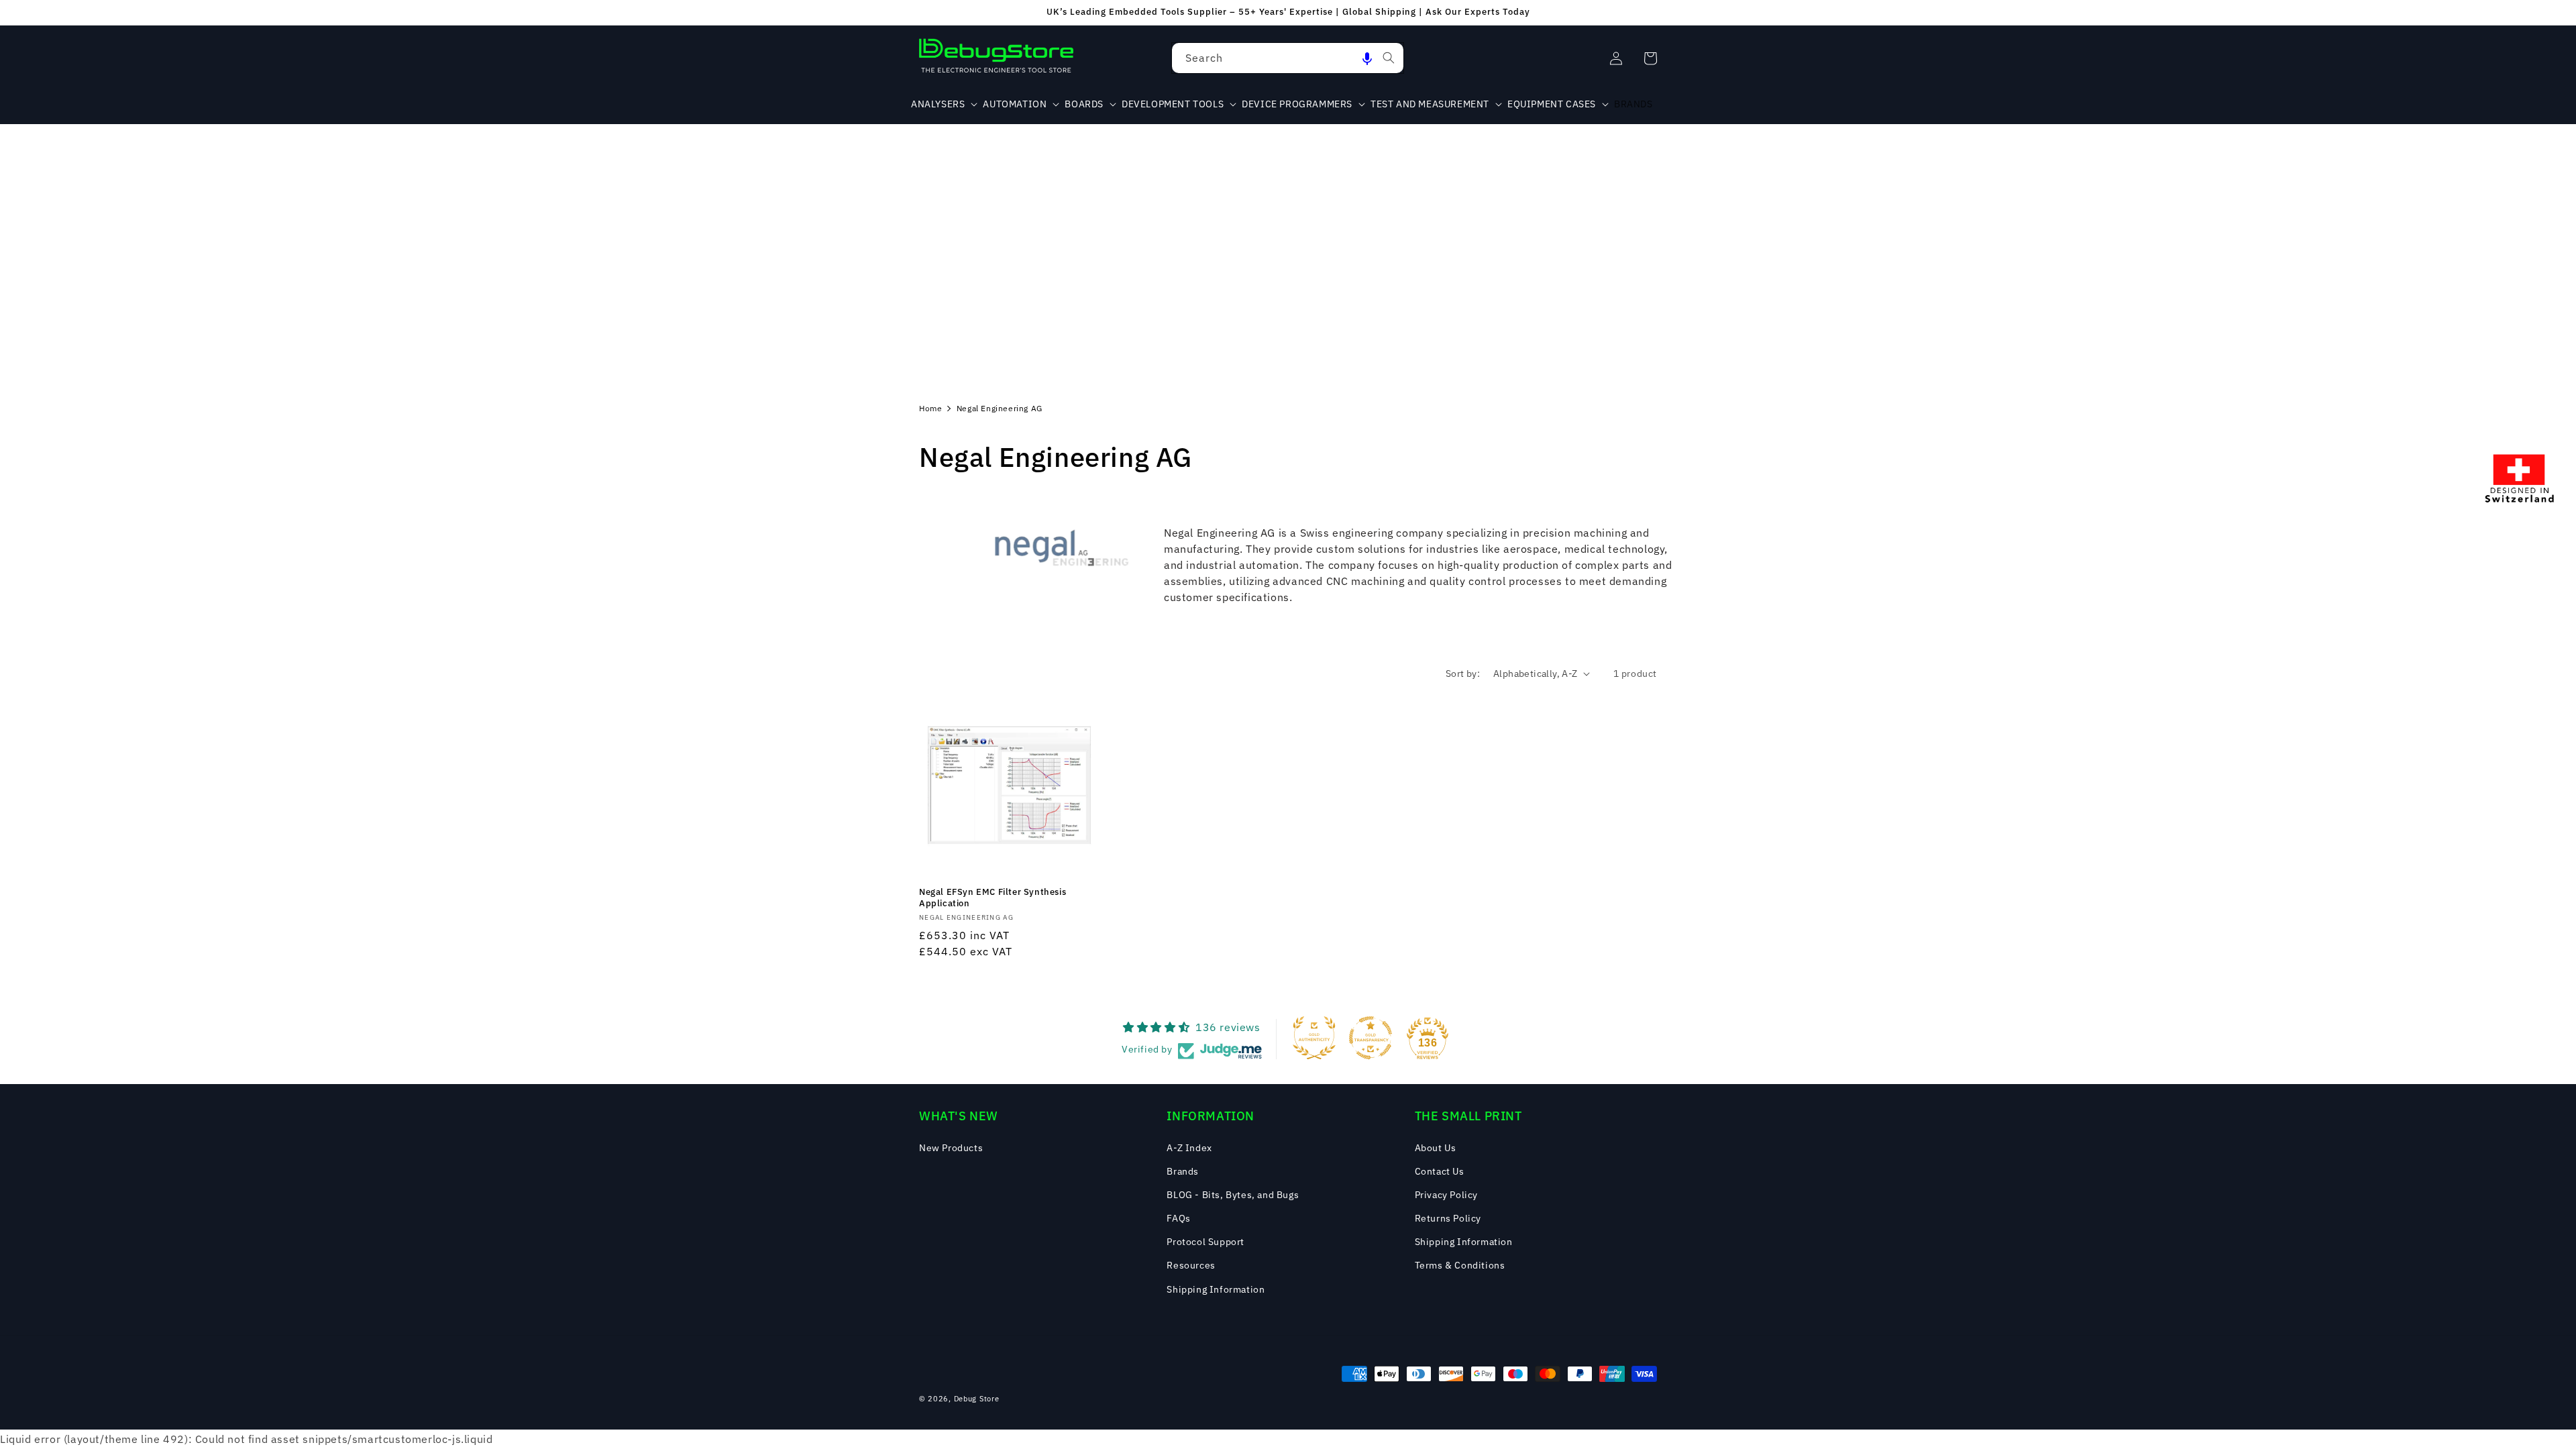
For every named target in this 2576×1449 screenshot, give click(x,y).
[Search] (1389, 58)
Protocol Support (1205, 1242)
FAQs (1178, 1218)
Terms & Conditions (1460, 1265)
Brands (1183, 1171)
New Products (951, 1148)
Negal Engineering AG (1000, 408)
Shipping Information (1216, 1289)
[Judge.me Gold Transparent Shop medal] (1371, 1038)
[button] (1367, 58)
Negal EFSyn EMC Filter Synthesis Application (992, 898)
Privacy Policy (1446, 1195)
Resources (1191, 1265)
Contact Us (1440, 1171)
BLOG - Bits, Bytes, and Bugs (1233, 1195)
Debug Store (977, 1399)
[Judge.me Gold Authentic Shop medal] (1314, 1038)
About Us (1436, 1148)
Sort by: (1463, 674)
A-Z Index (1189, 1148)
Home (930, 408)
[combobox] (1288, 58)
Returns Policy (1448, 1218)
